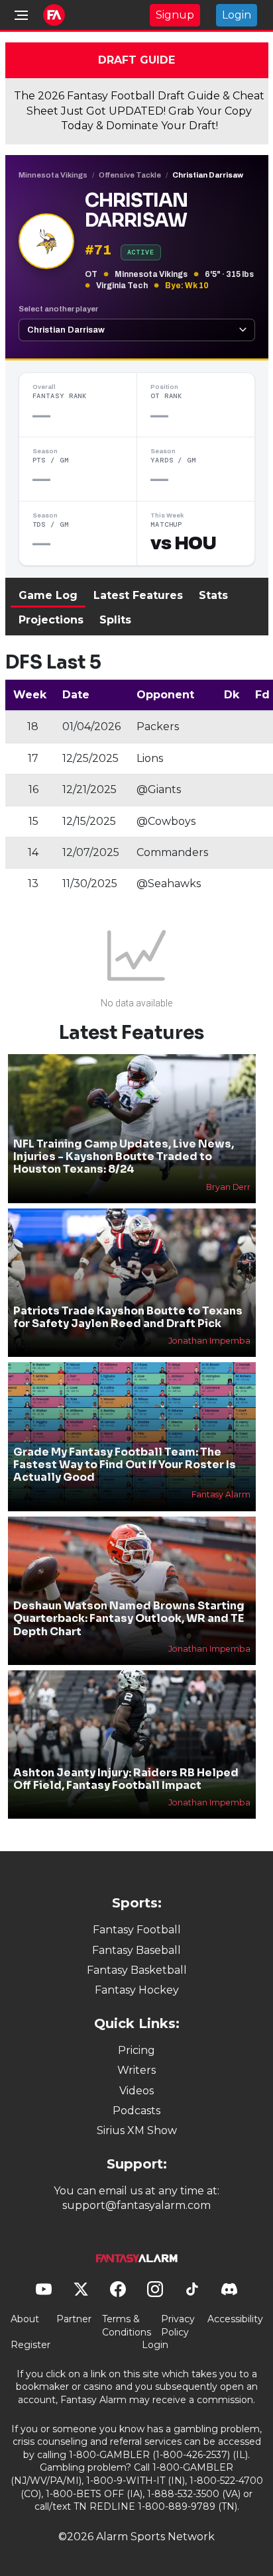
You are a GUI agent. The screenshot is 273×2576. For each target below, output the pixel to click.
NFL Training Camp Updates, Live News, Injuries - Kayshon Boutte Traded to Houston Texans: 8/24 (124, 1156)
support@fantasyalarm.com (136, 2205)
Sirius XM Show (137, 2130)
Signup (175, 15)
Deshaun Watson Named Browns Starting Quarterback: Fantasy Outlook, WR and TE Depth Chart (129, 1618)
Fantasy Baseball (136, 1950)
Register (30, 2345)
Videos (136, 2091)
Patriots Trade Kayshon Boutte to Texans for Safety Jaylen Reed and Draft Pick (128, 1317)
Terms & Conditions (127, 2326)
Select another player (58, 309)
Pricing (136, 2050)
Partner (74, 2319)
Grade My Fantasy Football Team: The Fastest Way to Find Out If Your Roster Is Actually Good (125, 1465)
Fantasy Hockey (137, 1990)
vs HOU (183, 543)
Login (237, 15)
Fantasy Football (137, 1930)
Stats (213, 595)
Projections (51, 620)
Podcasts (136, 2111)
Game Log (48, 595)
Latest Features (138, 595)
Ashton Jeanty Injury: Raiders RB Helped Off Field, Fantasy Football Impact (126, 1779)
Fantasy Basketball (137, 1970)
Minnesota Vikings (53, 175)
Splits (115, 620)
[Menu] (21, 15)
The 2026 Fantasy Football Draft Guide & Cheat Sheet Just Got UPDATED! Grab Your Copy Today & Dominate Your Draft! (139, 111)
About (25, 2319)
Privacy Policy (178, 2326)
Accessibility (235, 2319)
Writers (136, 2070)
